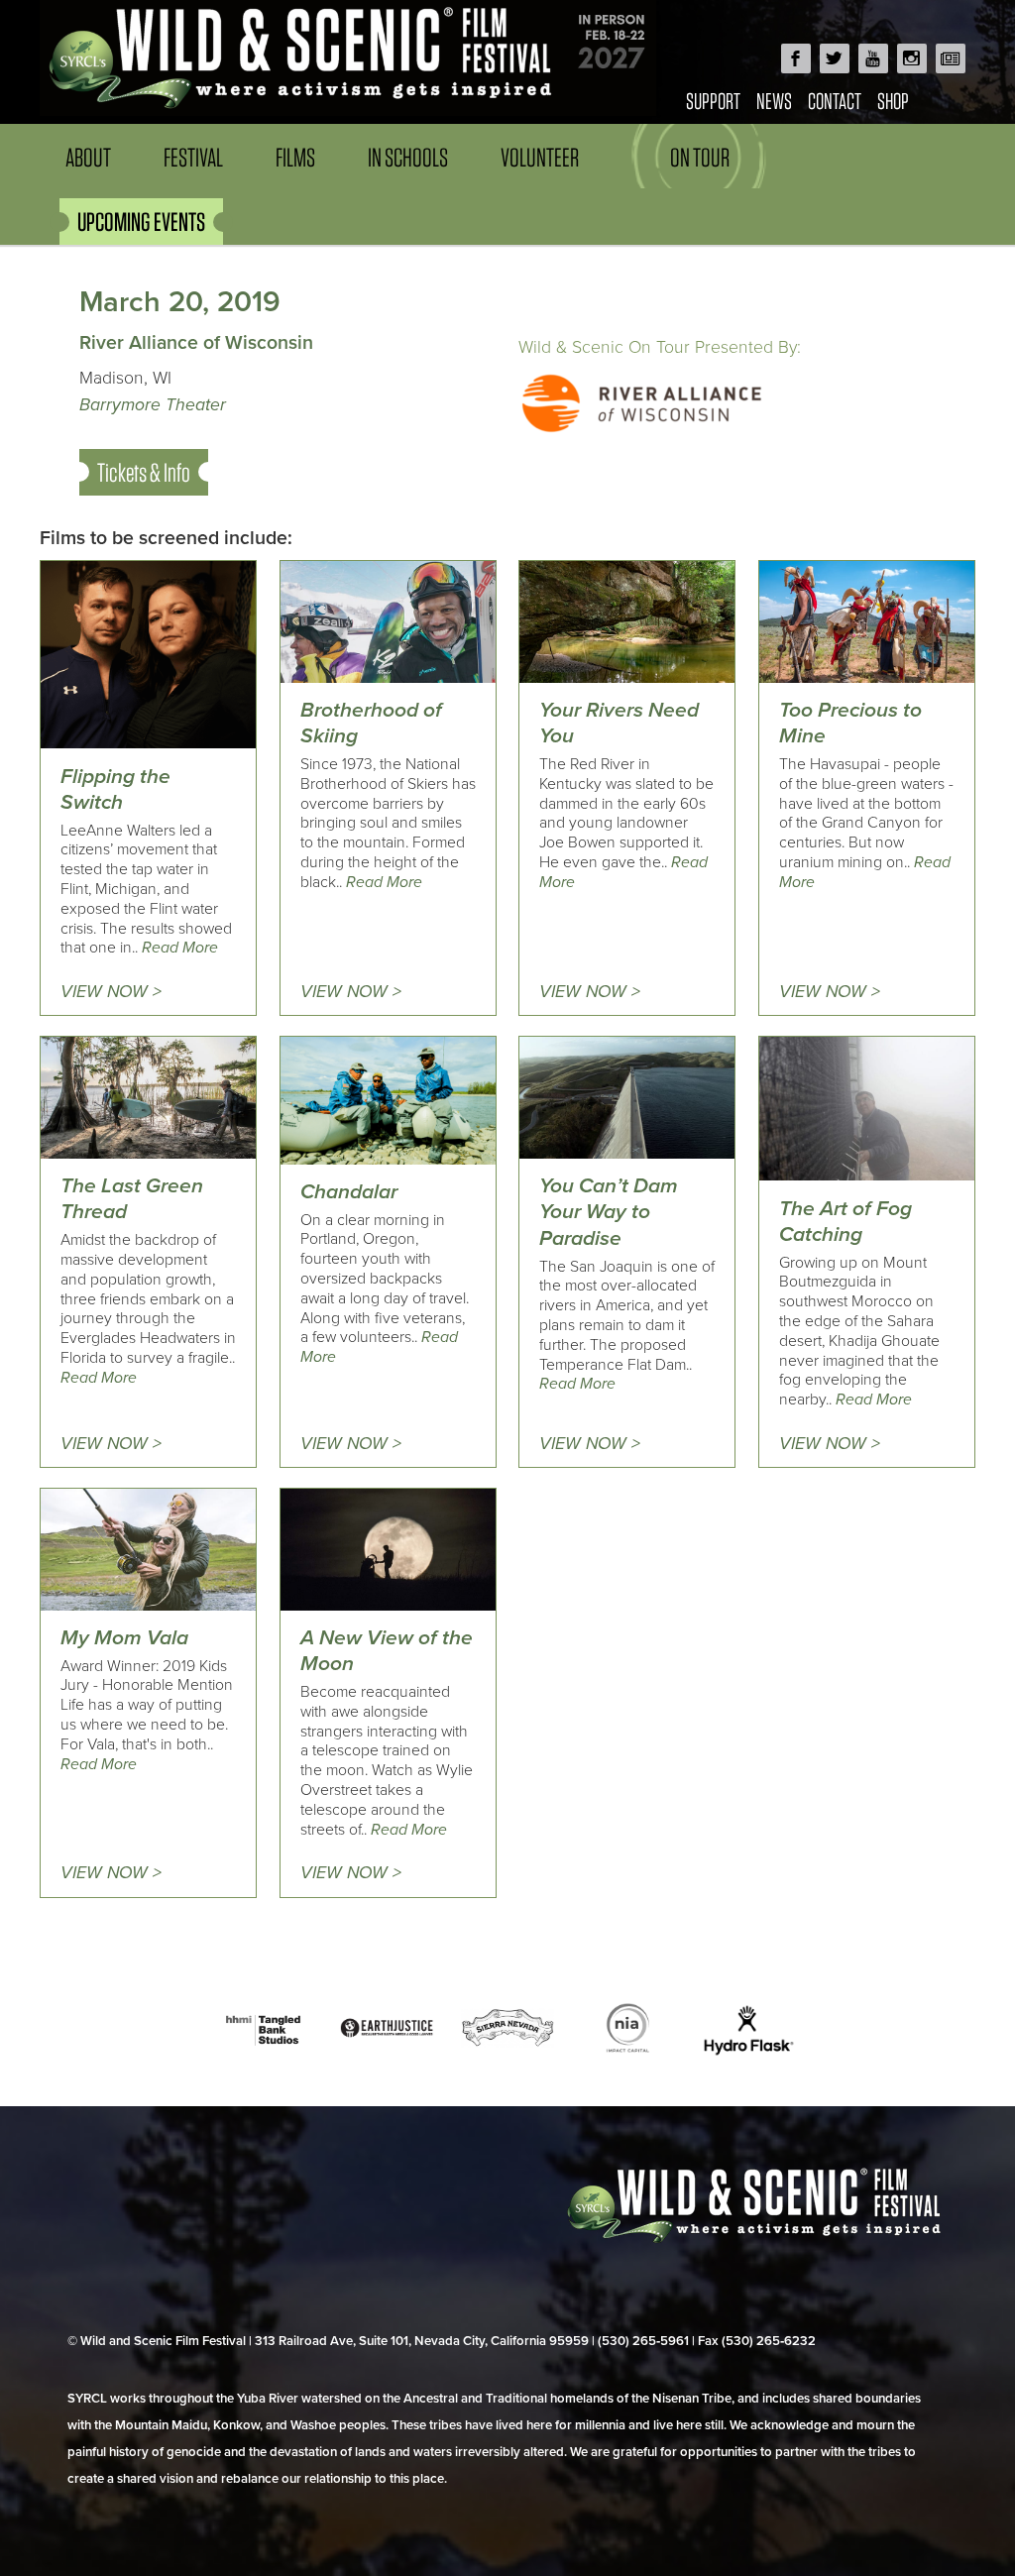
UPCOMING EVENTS (141, 222)
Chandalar (349, 1192)
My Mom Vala (124, 1638)
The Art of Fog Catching (846, 1222)
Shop (893, 101)
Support (713, 101)
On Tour (700, 157)
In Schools (408, 157)
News (774, 101)
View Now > (111, 992)
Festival (193, 157)
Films (295, 157)
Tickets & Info (144, 472)
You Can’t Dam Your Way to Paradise (609, 1212)
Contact (835, 101)
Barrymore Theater (153, 405)
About (88, 157)
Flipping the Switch (115, 789)
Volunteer (540, 157)
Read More (180, 948)
